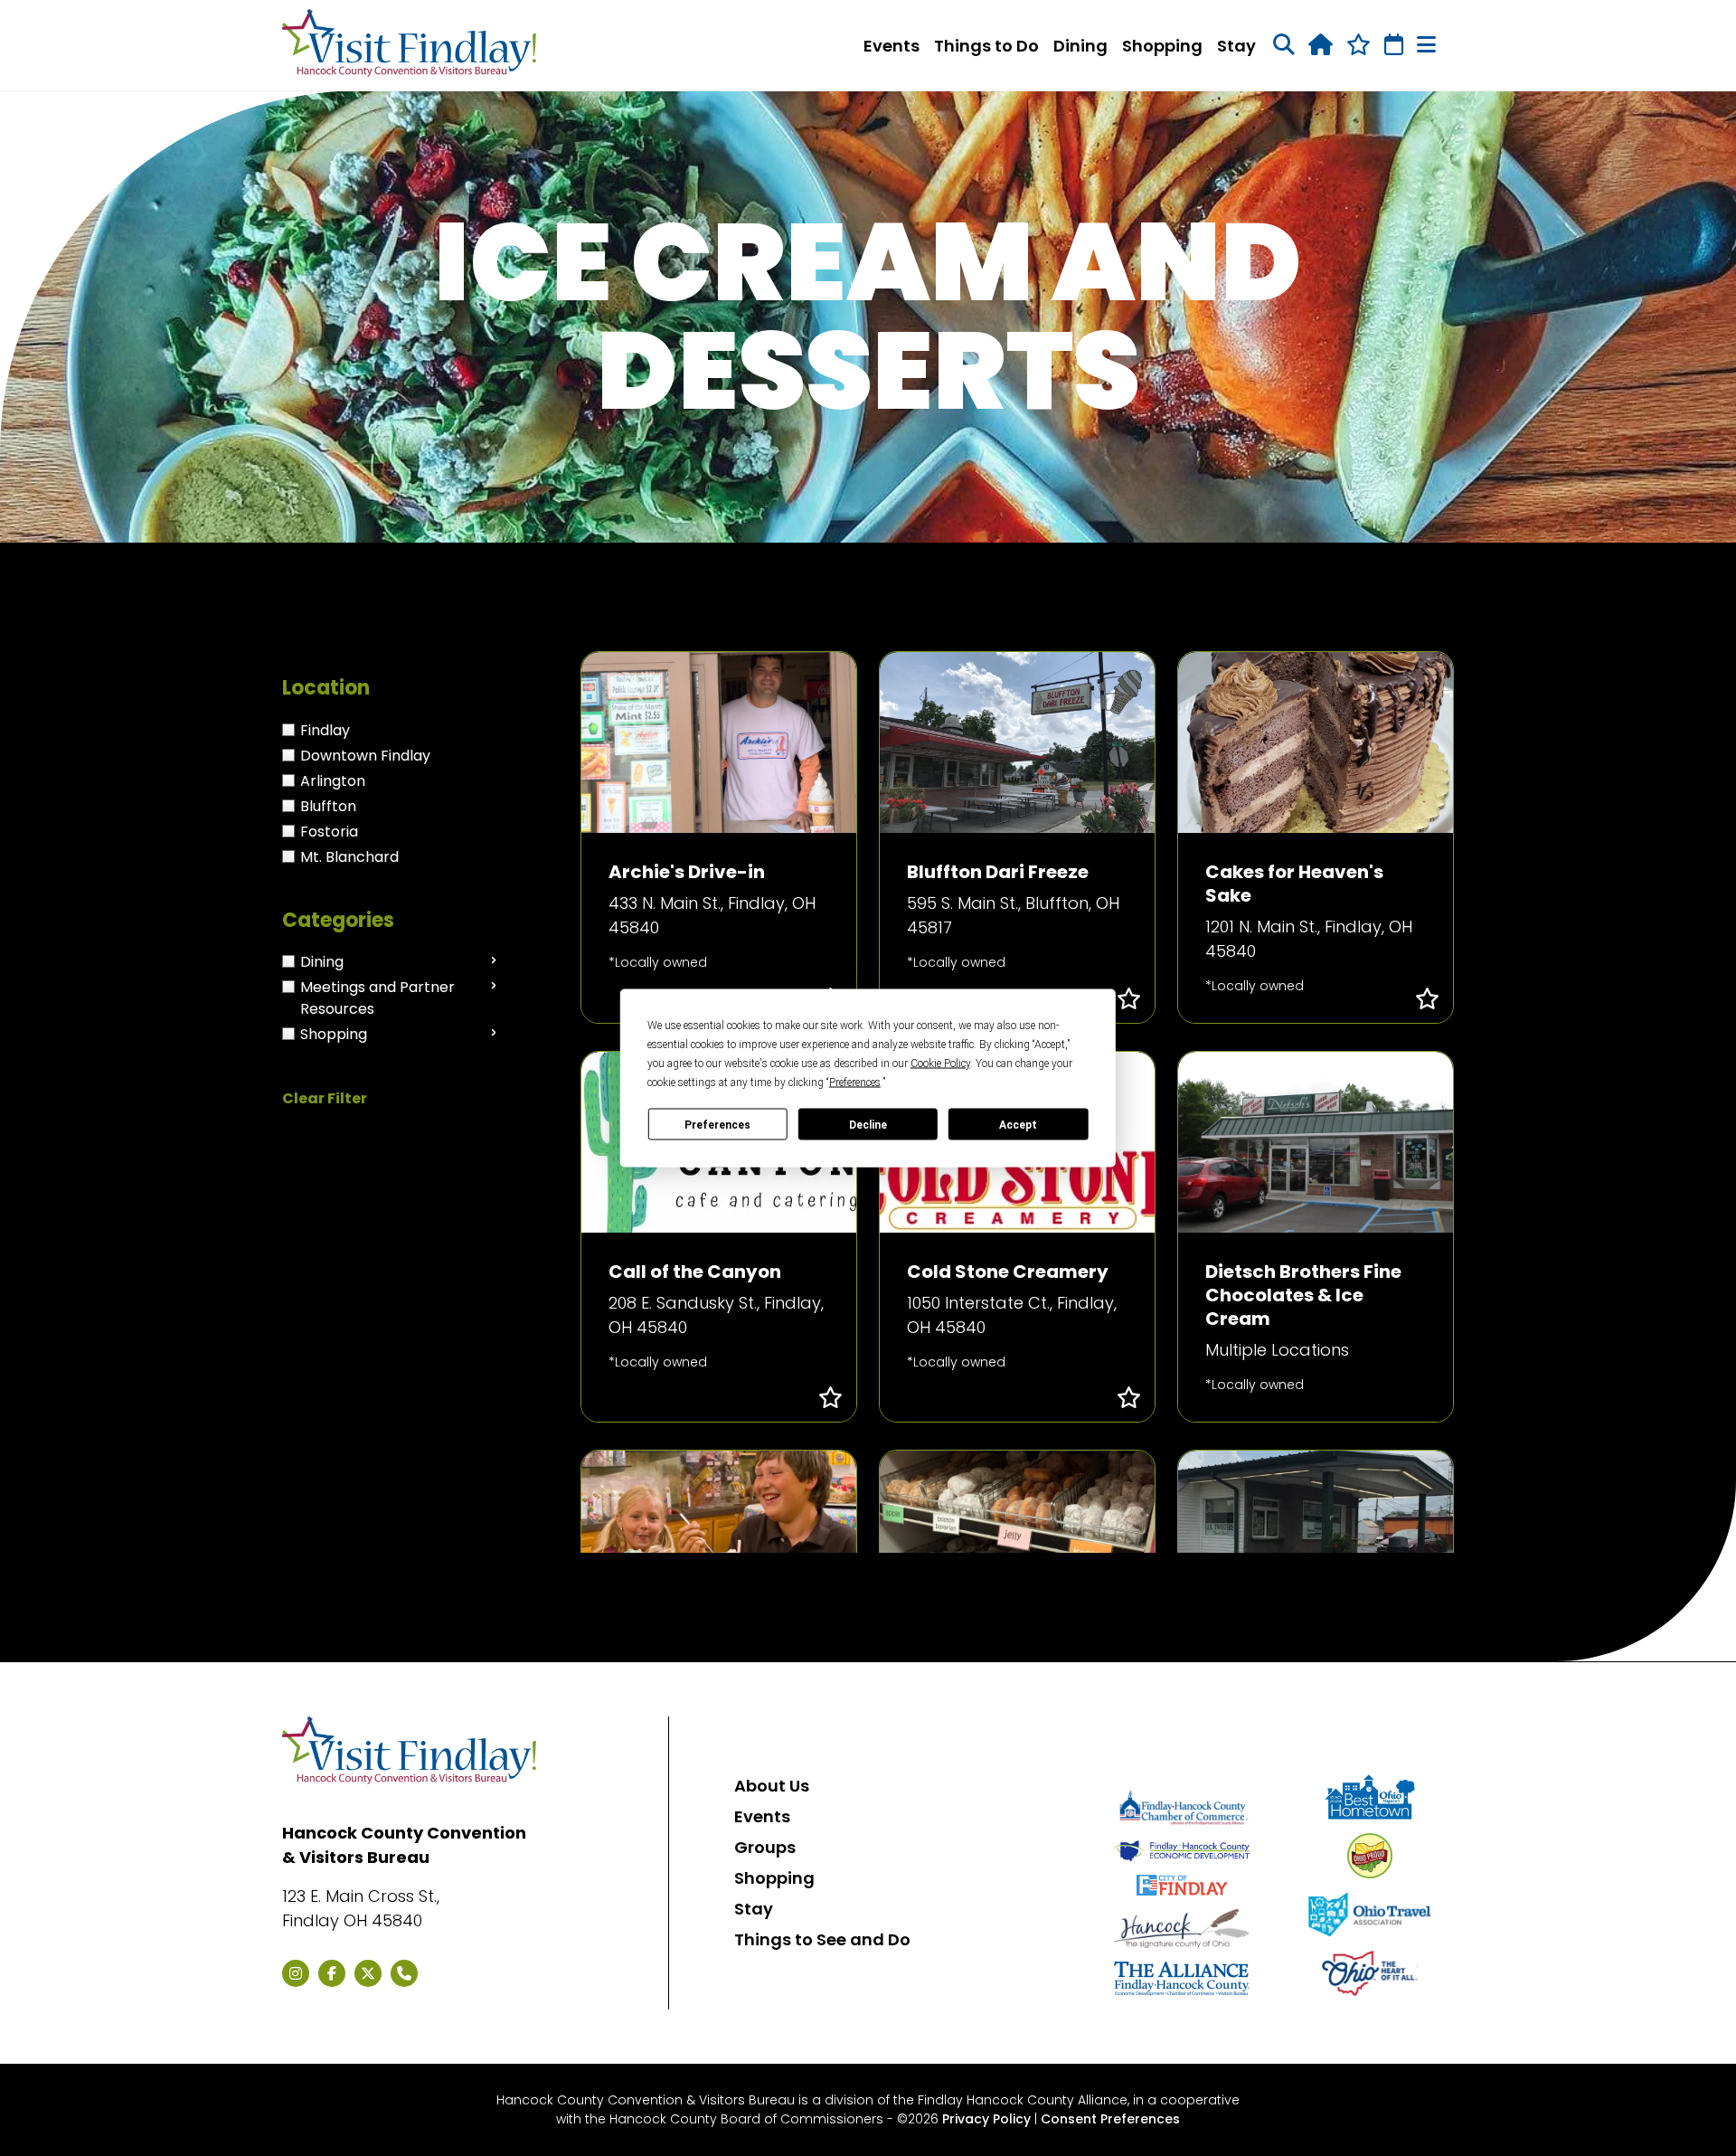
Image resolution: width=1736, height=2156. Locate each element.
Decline (868, 1124)
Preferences (717, 1124)
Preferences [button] (855, 1083)
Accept (1018, 1124)
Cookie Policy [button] (940, 1064)
